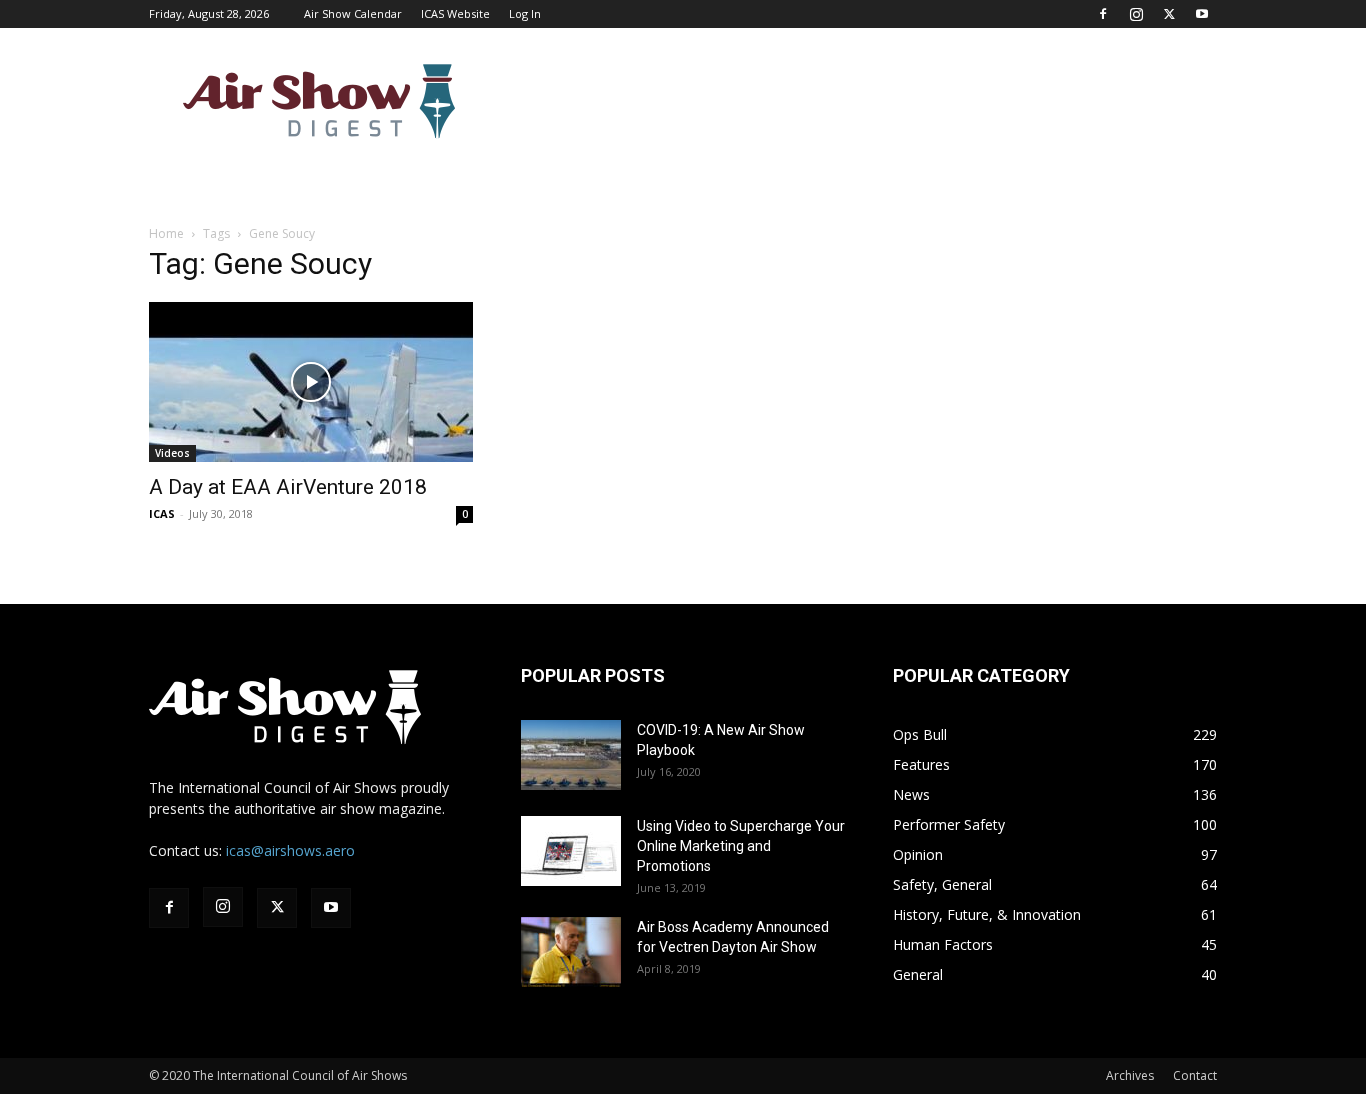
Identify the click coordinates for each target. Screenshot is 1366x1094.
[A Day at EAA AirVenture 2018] (311, 382)
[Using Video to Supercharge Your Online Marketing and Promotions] (571, 851)
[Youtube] (1202, 14)
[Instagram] (1136, 14)
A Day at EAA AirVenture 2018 (288, 487)
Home (166, 233)
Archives (1130, 1075)
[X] (1169, 14)
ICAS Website (455, 13)
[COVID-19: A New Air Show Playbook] (571, 755)
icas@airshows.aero (290, 850)
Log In (525, 13)
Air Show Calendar (353, 13)
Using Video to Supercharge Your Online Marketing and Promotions (741, 846)
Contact (1195, 1075)
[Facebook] (1103, 14)
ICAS (162, 513)
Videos (172, 453)
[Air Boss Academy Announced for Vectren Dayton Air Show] (571, 952)
